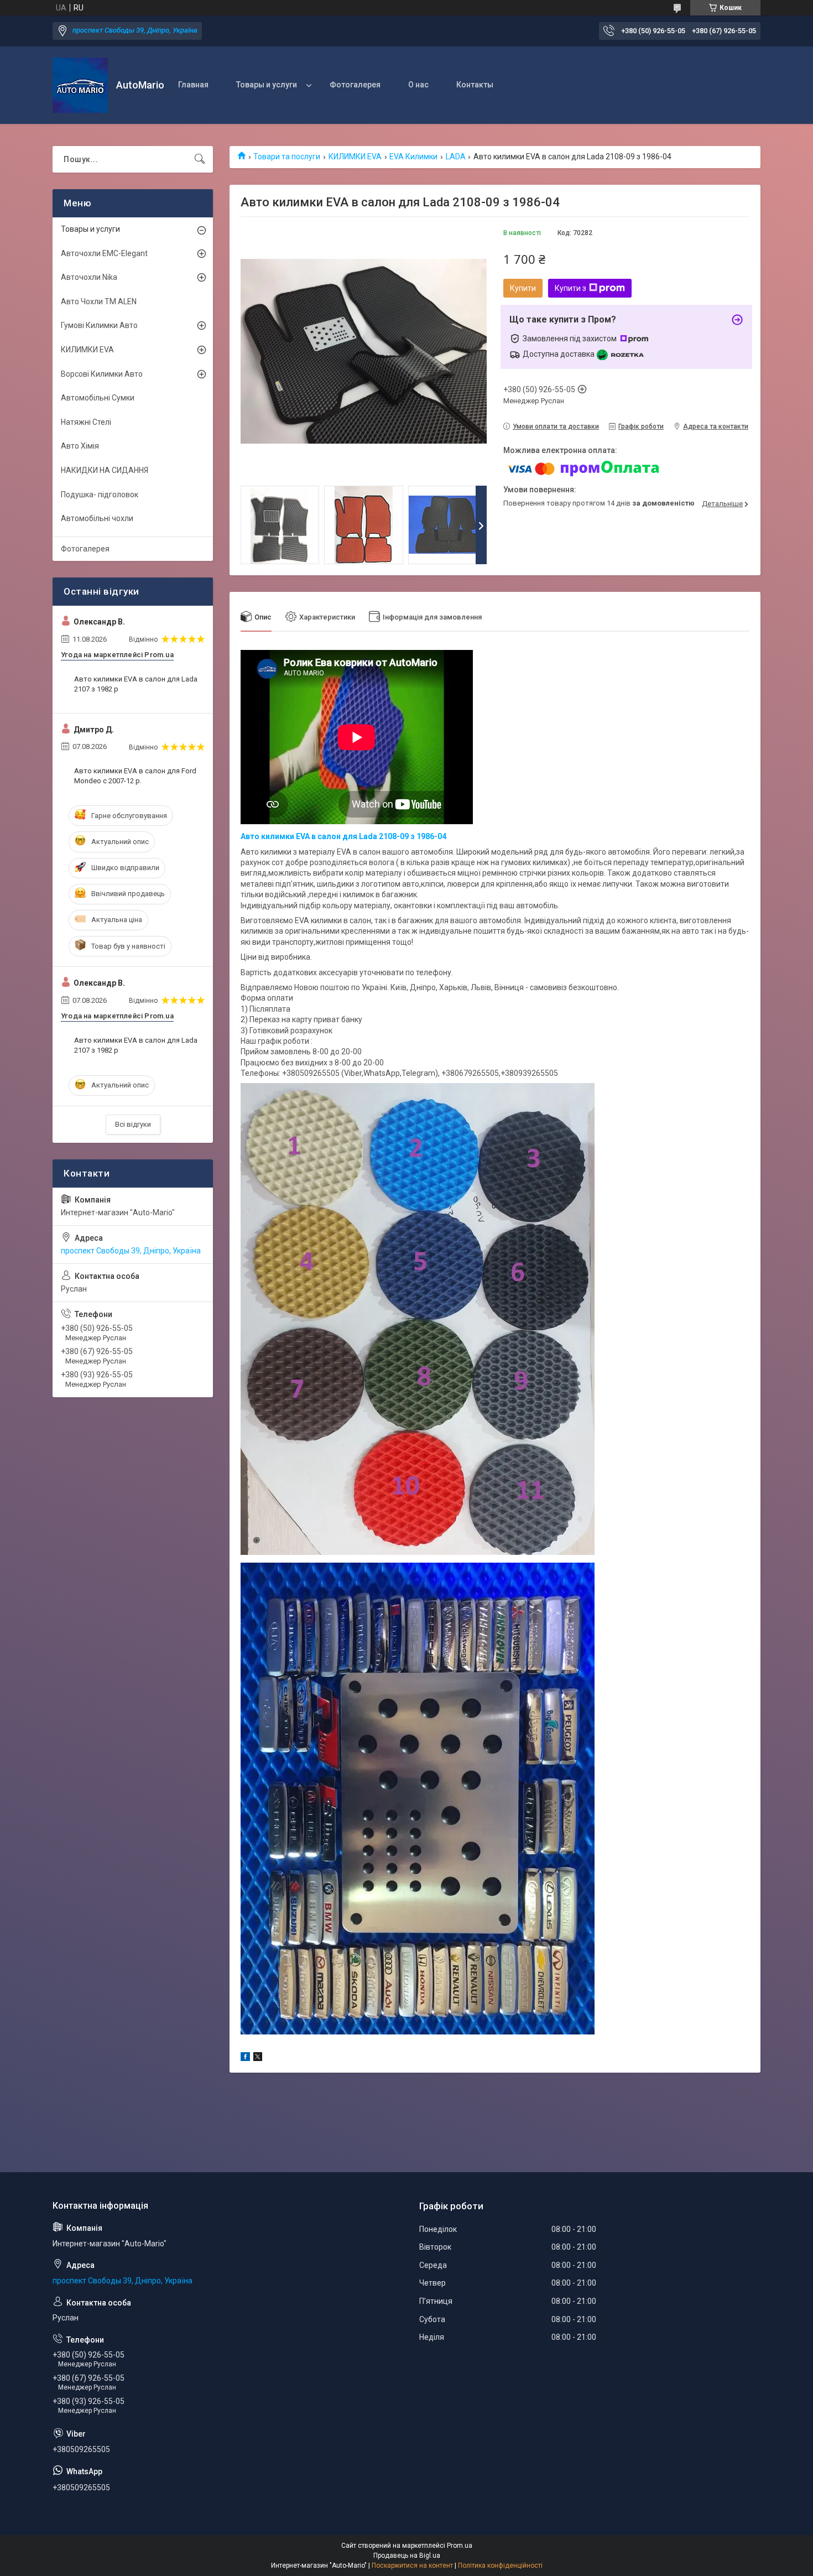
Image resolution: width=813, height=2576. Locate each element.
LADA (456, 157)
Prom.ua (460, 2546)
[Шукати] (200, 159)
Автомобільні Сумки (98, 398)
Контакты (475, 85)
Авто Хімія (80, 446)
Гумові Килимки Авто (99, 325)
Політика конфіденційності (500, 2565)
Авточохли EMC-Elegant (104, 253)
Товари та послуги (287, 157)
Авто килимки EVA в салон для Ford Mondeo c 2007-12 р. (135, 776)
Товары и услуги (267, 85)
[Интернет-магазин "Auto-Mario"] (80, 85)
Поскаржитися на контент (412, 2565)
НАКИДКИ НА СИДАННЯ (105, 470)
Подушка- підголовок (100, 495)
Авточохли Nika (89, 277)
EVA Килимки (413, 157)
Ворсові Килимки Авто (102, 374)
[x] (258, 2058)
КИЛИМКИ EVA (355, 157)
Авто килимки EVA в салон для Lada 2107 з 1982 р (136, 684)
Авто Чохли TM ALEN (99, 301)
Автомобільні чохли (97, 518)
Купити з (570, 288)
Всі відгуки (133, 1124)
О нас (418, 85)
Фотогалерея (355, 85)
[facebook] (245, 2058)
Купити (523, 288)
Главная (193, 85)
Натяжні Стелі (86, 422)
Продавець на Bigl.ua (407, 2556)
